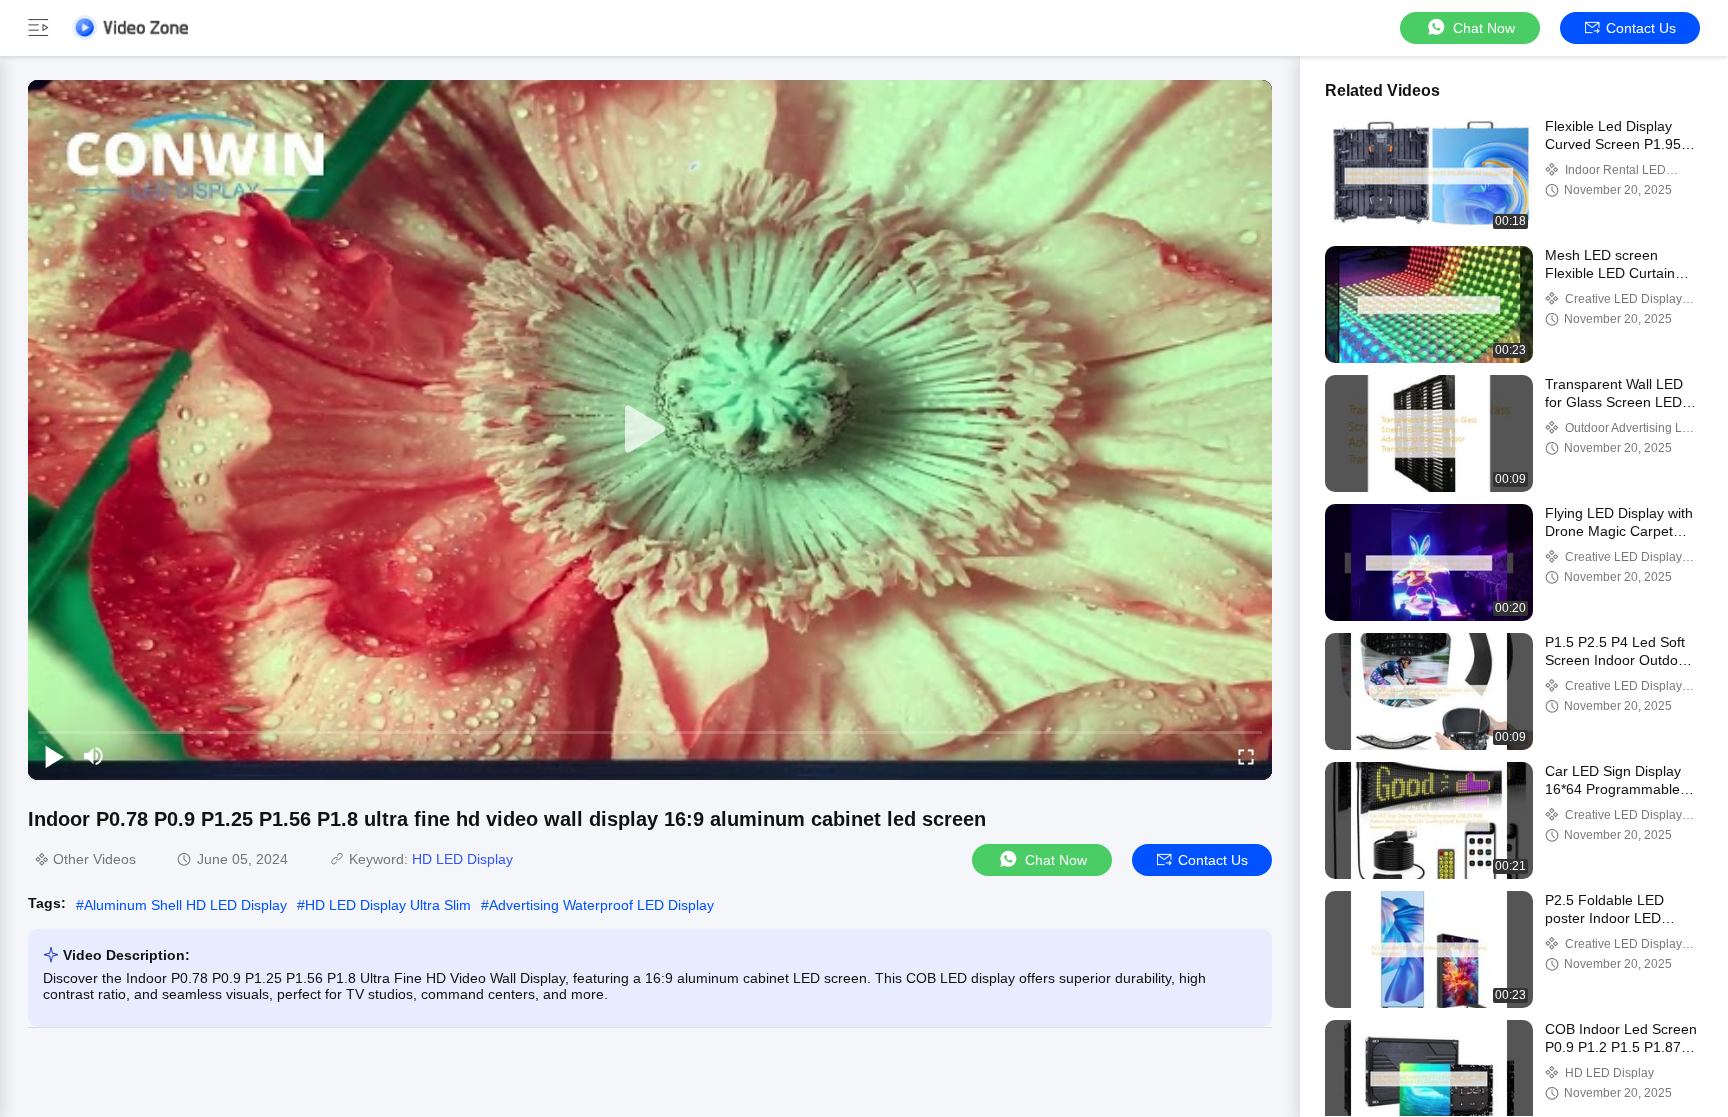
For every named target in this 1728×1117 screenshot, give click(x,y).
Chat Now (1484, 28)
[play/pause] (54, 756)
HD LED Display (462, 859)
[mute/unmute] (94, 756)
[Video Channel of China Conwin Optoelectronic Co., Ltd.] (130, 27)
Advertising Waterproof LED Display (601, 905)
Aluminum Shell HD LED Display (185, 905)
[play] (650, 430)
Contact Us (1641, 28)
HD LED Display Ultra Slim (388, 905)
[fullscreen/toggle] (1246, 756)
